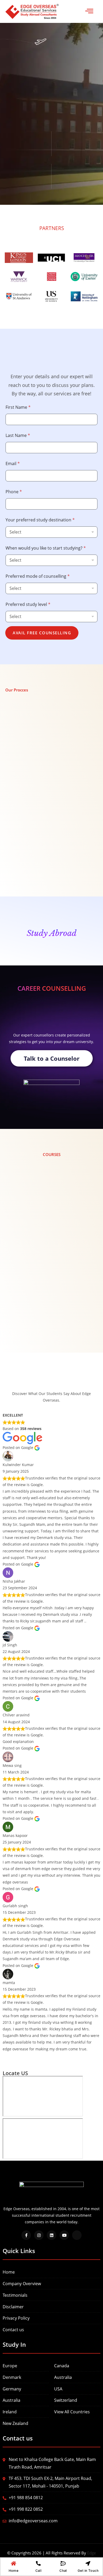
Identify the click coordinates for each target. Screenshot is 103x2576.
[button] (51, 752)
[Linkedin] (51, 2235)
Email (13, 464)
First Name (18, 407)
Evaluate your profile (42, 789)
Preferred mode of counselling (38, 576)
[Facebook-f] (26, 2235)
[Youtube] (64, 2235)
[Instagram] (39, 2235)
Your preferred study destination (40, 520)
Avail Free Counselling (42, 633)
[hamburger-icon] (89, 11)
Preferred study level (28, 604)
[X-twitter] (77, 2235)
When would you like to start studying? (46, 548)
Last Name (18, 435)
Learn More (26, 1251)
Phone (14, 492)
